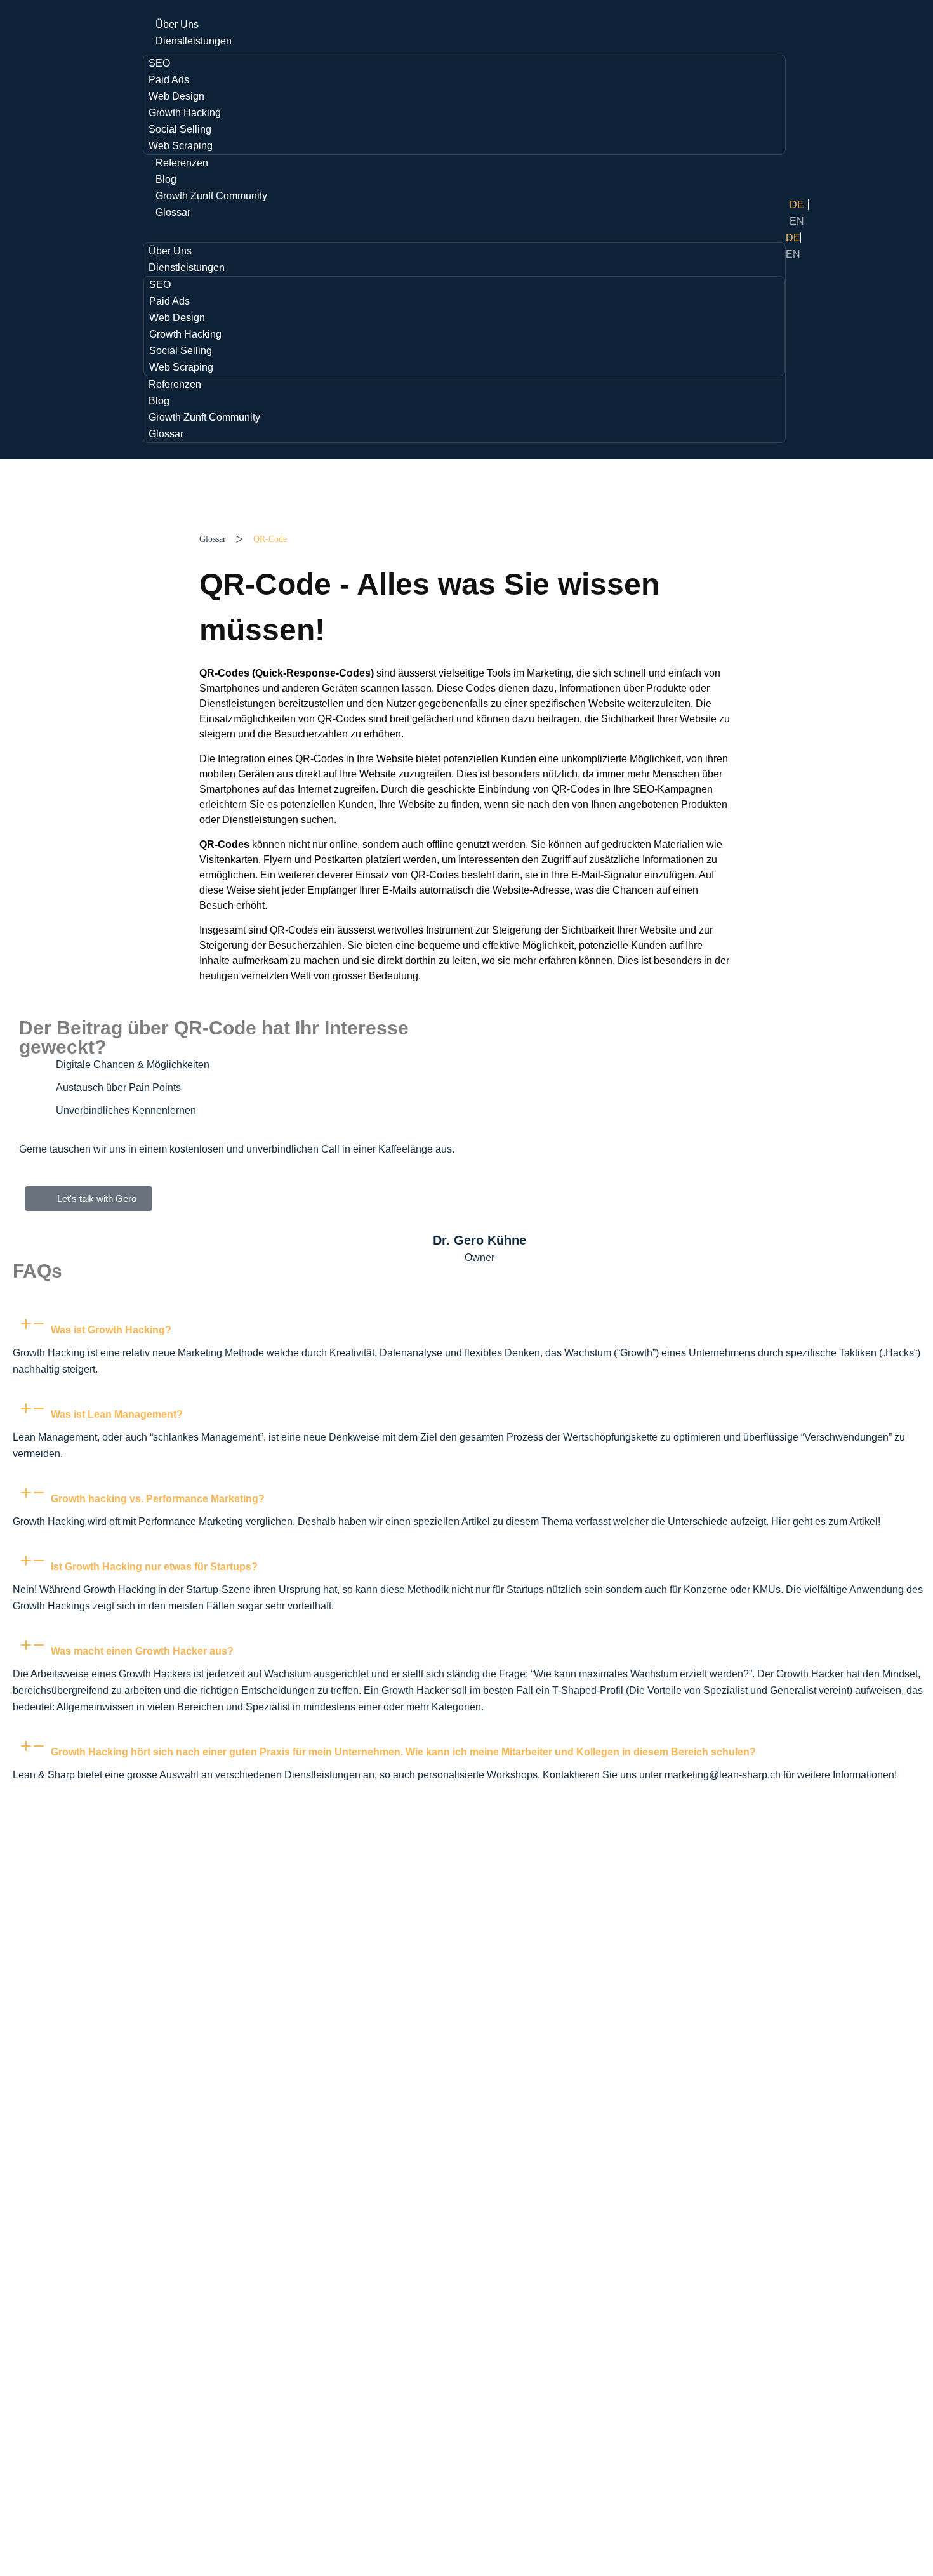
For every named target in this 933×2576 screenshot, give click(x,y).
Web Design (176, 96)
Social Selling (180, 129)
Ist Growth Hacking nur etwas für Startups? (154, 1567)
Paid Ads (169, 80)
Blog (166, 179)
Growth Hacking (185, 113)
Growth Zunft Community (211, 196)
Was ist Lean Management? (117, 1414)
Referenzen (182, 163)
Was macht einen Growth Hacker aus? (142, 1651)
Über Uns (177, 24)
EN (797, 221)
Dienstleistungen (194, 41)
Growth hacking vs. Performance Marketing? (158, 1499)
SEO (159, 63)
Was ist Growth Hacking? (111, 1330)
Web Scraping (181, 146)
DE (797, 205)
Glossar (173, 212)
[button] (464, 229)
